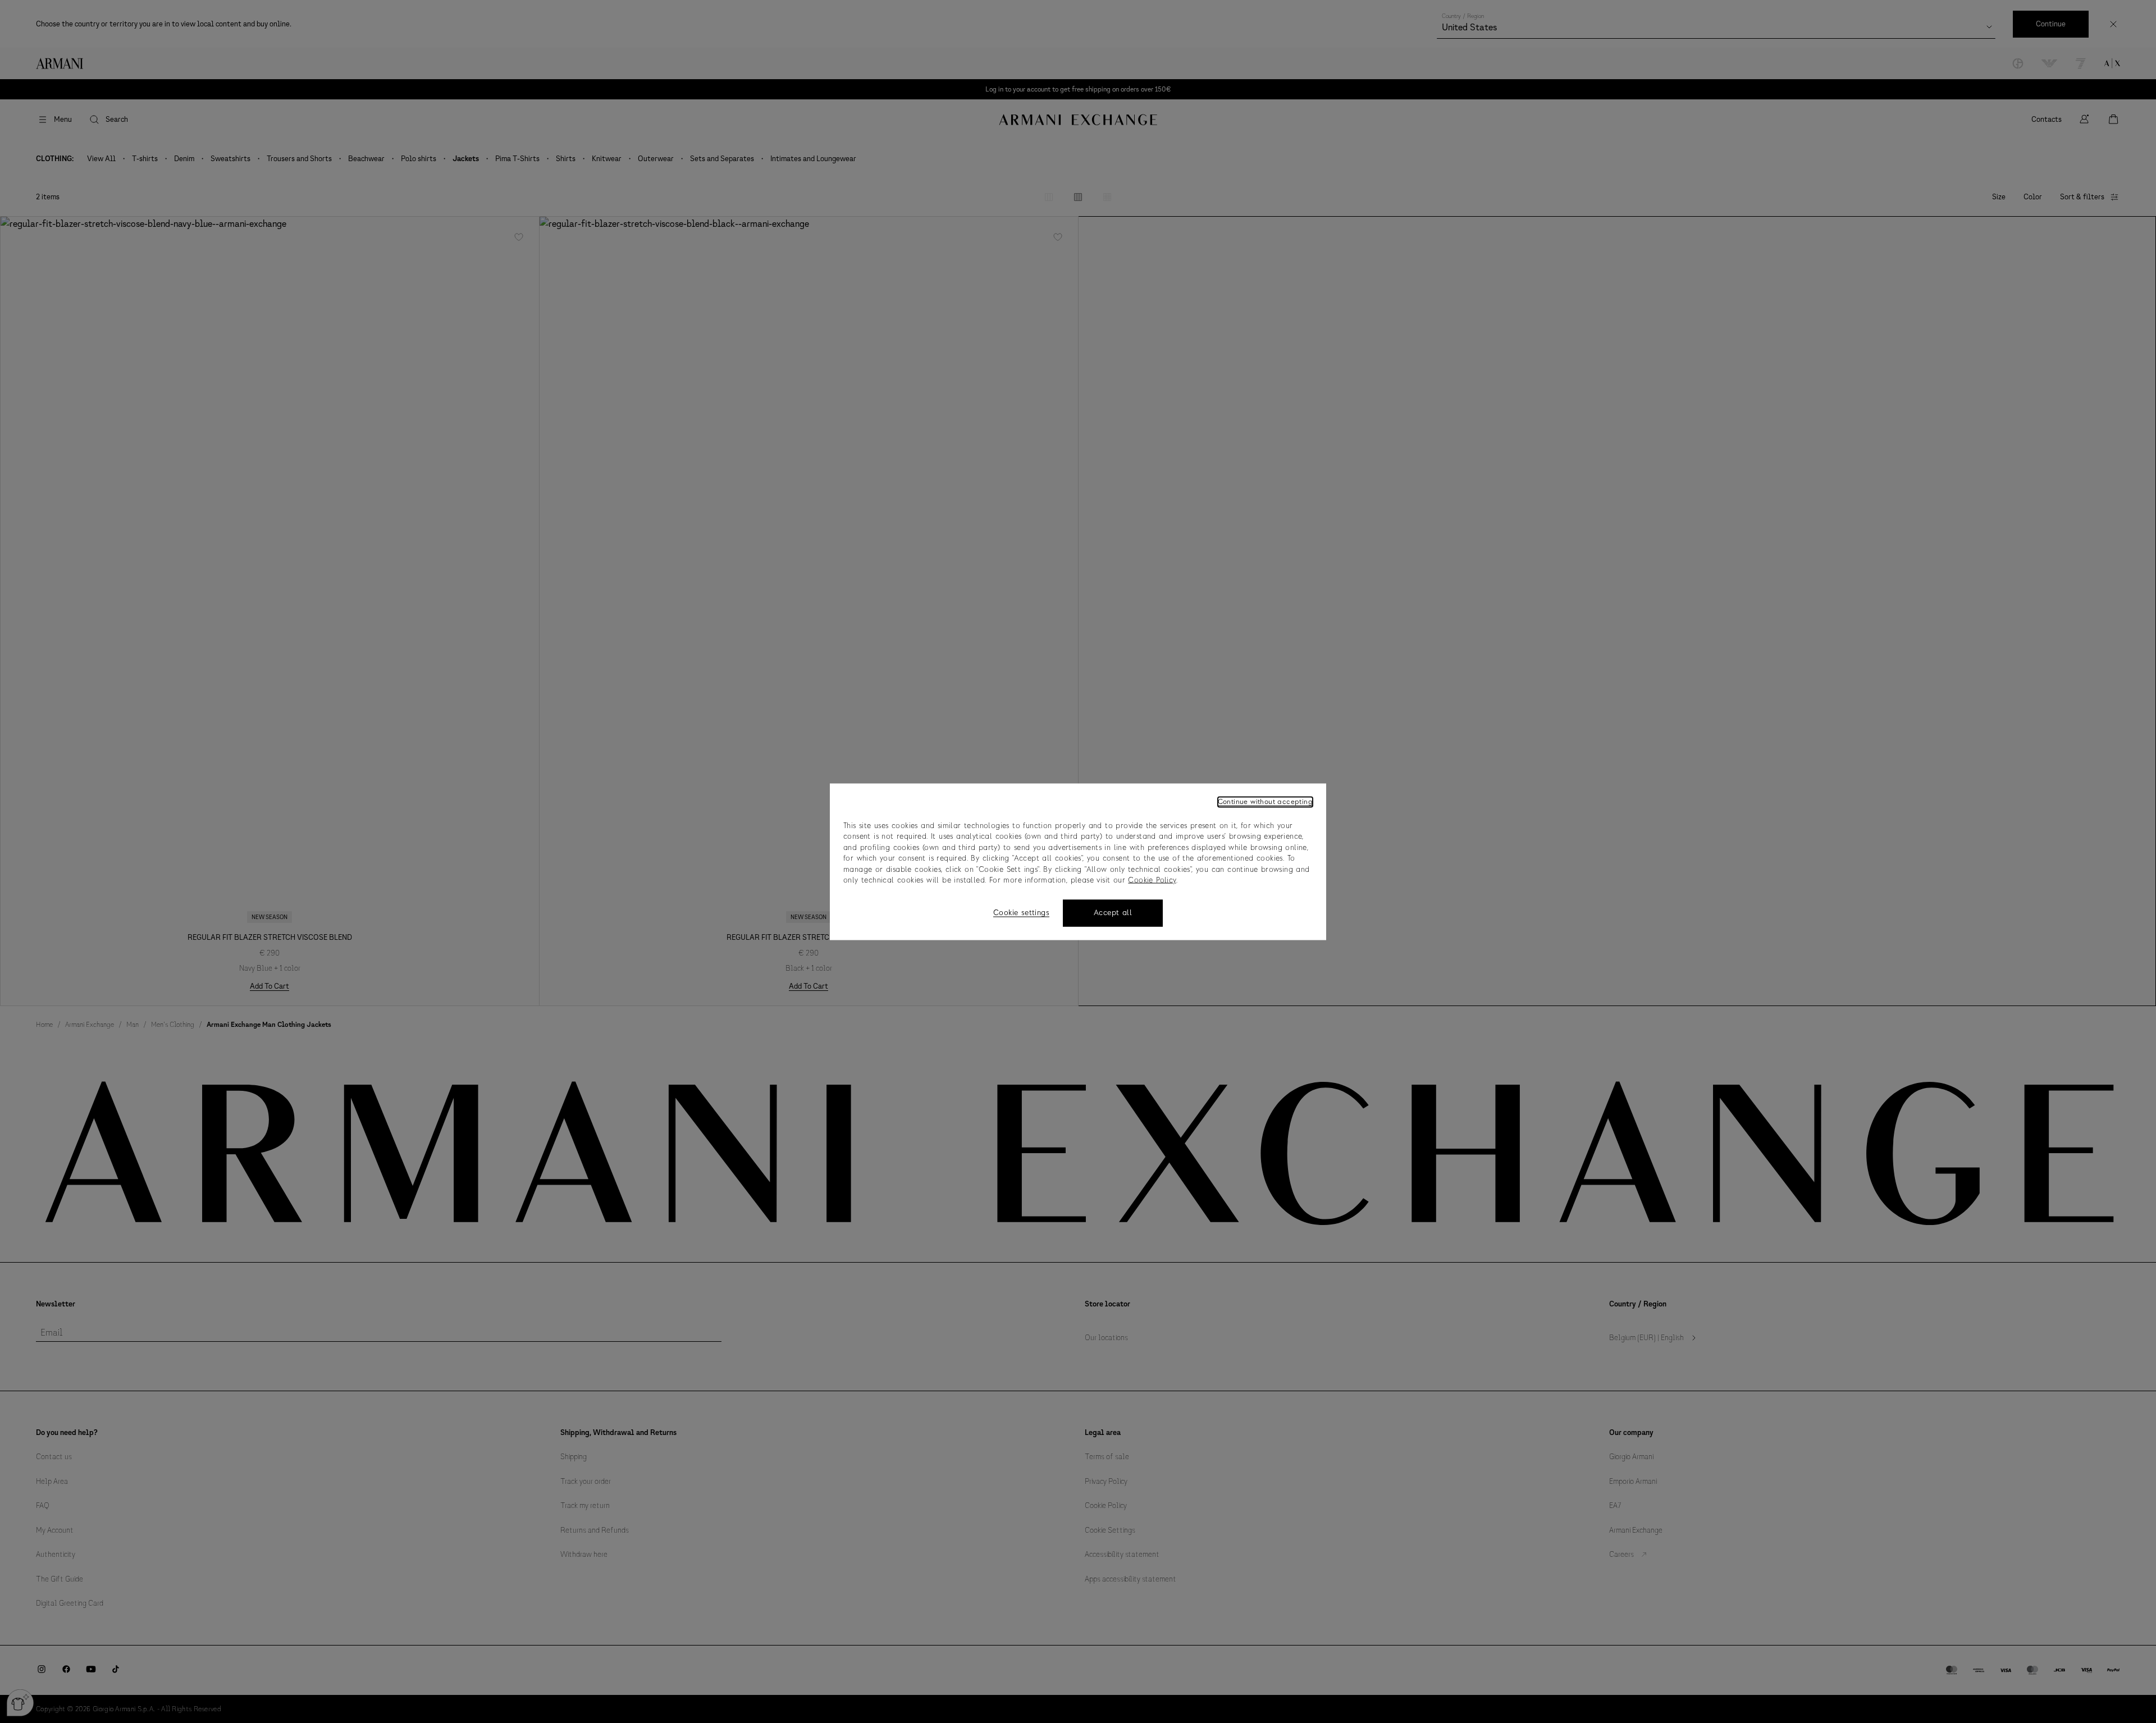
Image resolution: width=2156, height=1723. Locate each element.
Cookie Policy (1152, 881)
